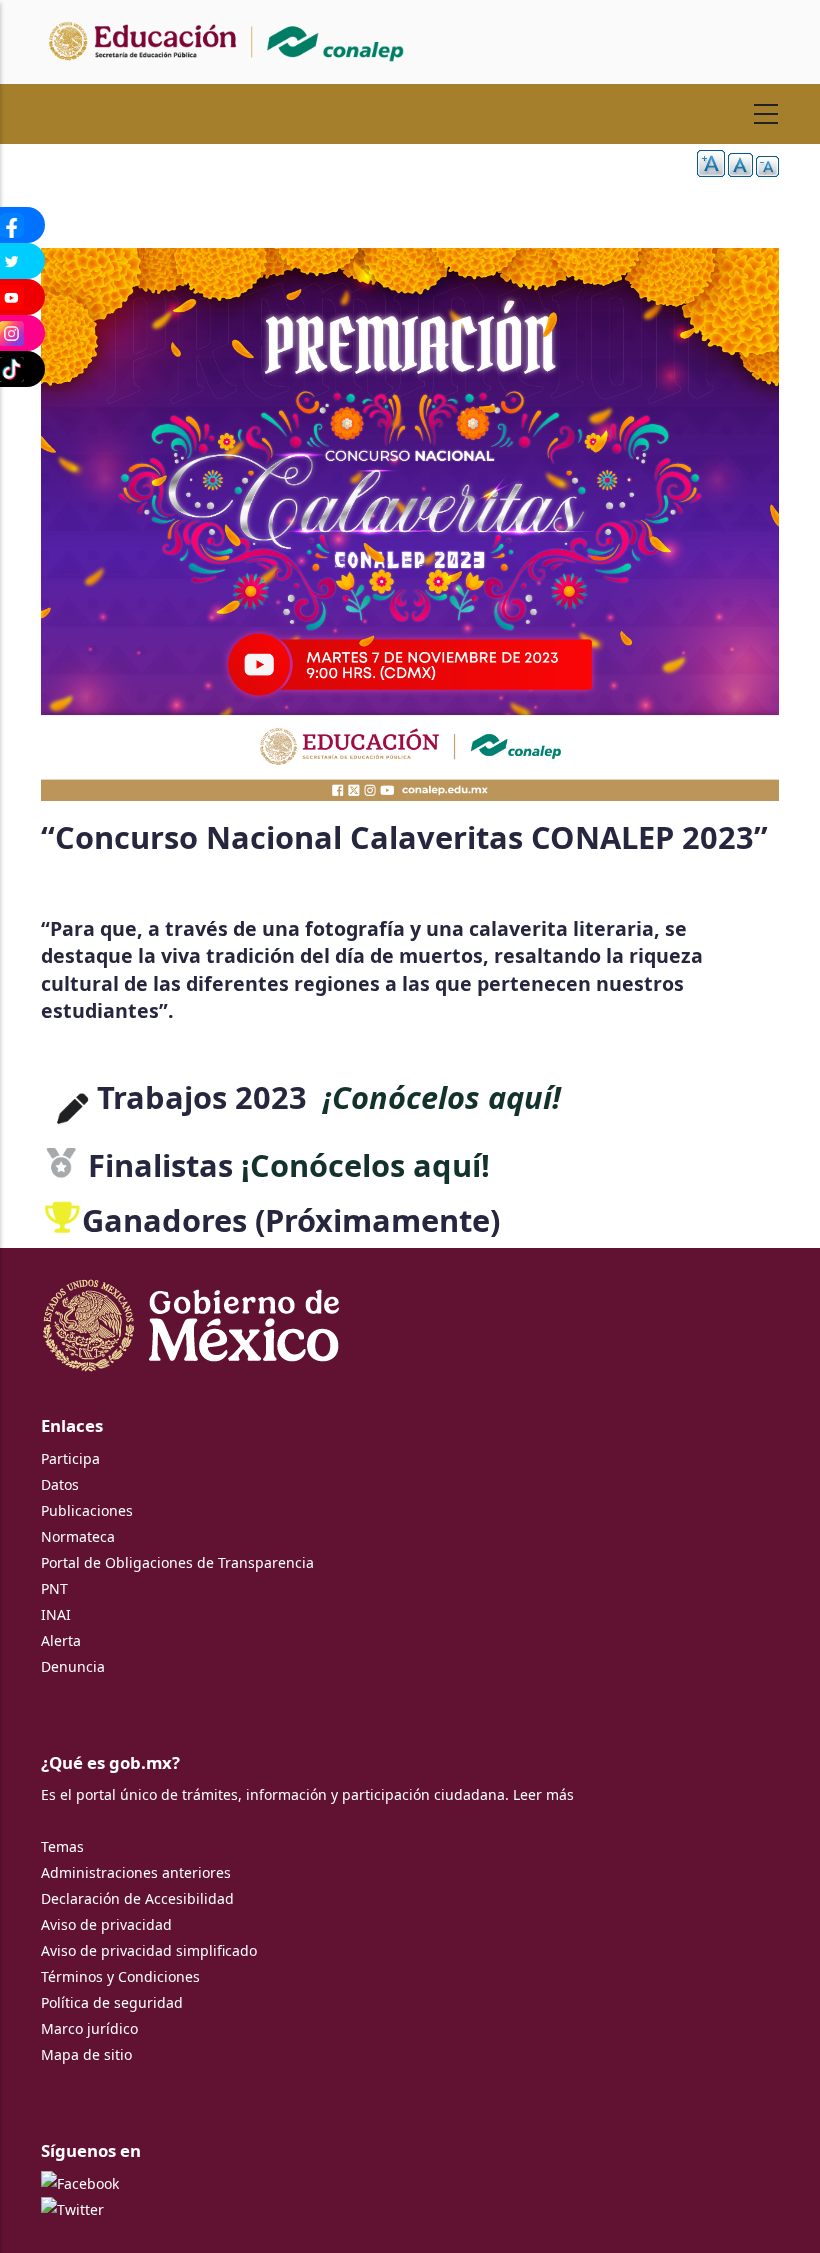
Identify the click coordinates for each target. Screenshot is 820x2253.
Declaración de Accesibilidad (137, 1898)
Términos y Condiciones (120, 1976)
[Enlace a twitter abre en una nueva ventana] (72, 2209)
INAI (56, 1614)
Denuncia (73, 1666)
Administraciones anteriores (136, 1872)
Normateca (78, 1536)
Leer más (543, 1794)
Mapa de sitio (86, 2054)
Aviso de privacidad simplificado (149, 1950)
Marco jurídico (89, 2028)
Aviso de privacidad (106, 1924)
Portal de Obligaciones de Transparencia (177, 1562)
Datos (60, 1484)
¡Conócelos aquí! (442, 1097)
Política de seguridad (112, 2002)
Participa (70, 1458)
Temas (62, 1846)
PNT (54, 1588)
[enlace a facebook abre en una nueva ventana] (80, 2183)
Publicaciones (87, 1510)
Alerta (61, 1640)
